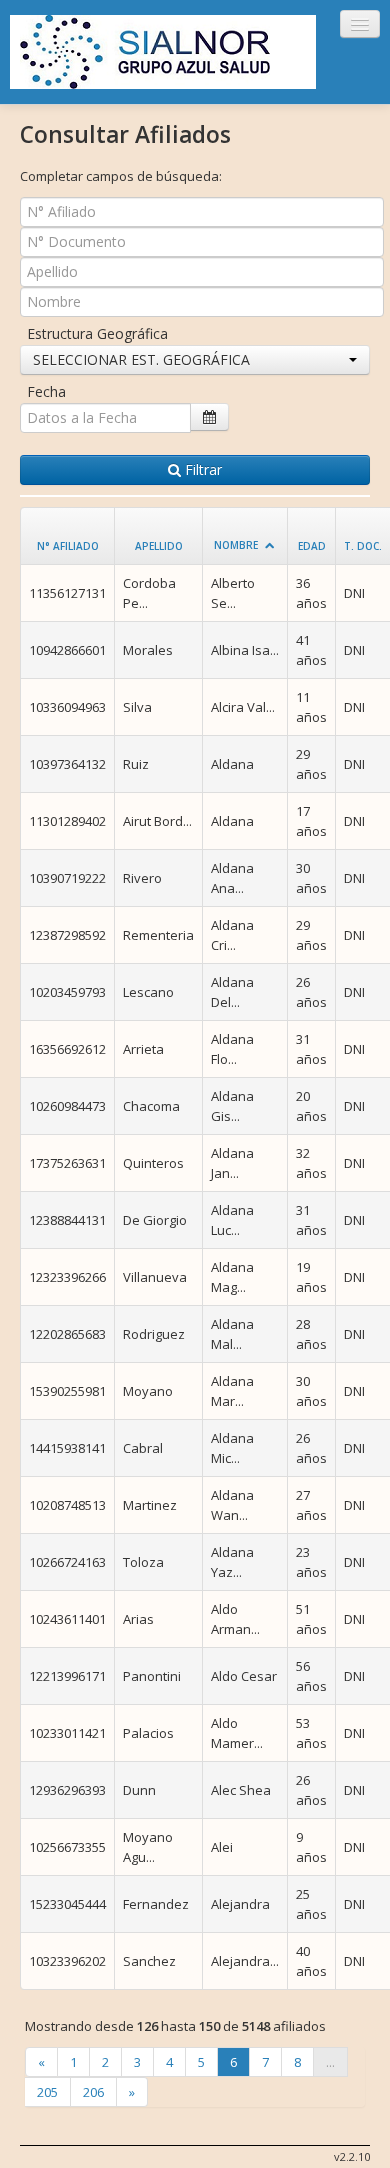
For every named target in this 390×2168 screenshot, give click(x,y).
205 (47, 2092)
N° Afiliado (68, 546)
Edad (312, 546)
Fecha (46, 391)
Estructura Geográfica (97, 333)
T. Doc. (363, 546)
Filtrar (201, 469)
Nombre (236, 545)
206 (93, 2092)
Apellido (159, 546)
